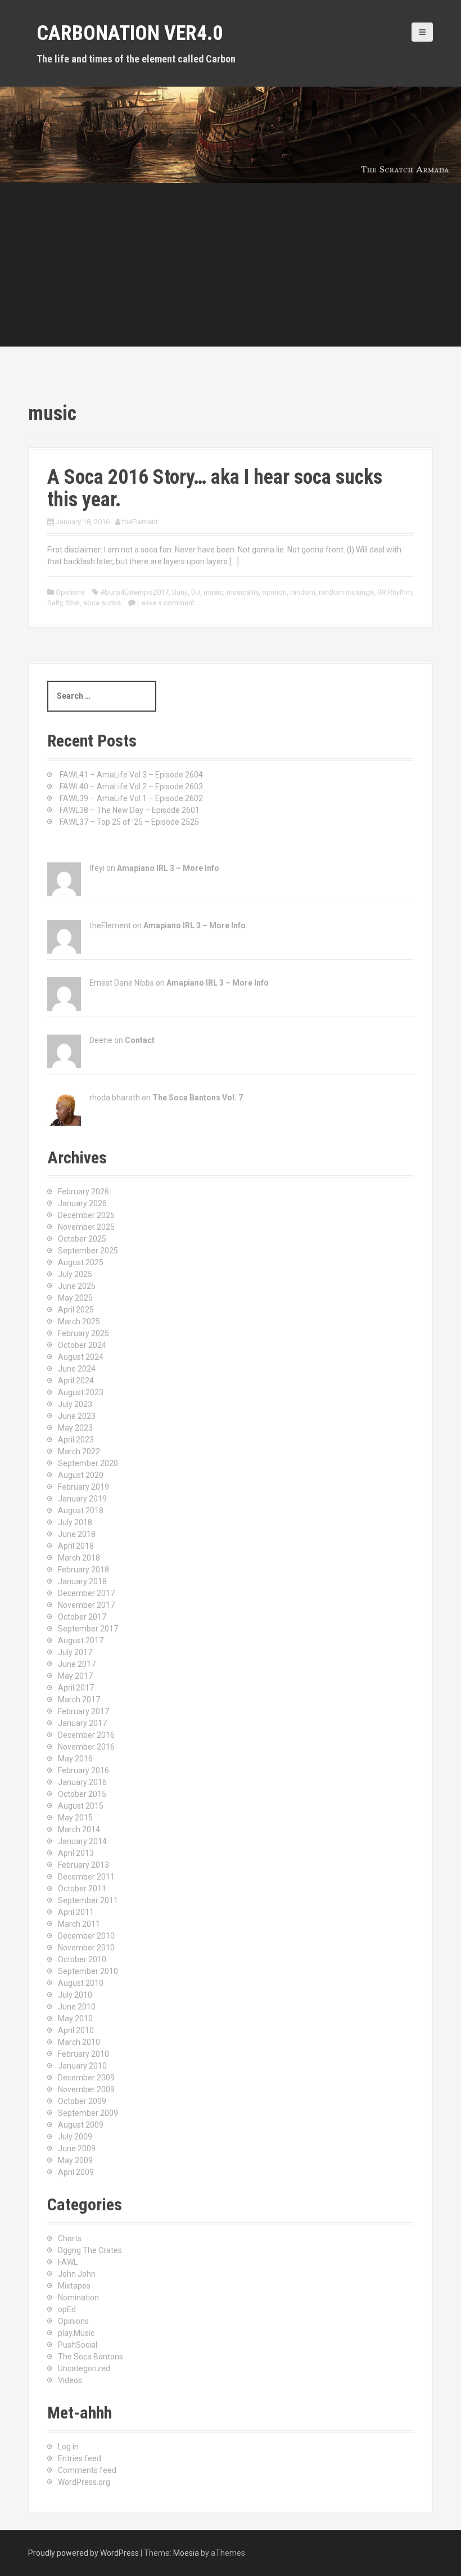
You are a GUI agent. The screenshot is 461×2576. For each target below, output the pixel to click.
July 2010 (75, 1995)
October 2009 (82, 2101)
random (303, 592)
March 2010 (79, 2042)
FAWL (68, 2262)
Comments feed (87, 2470)
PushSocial (78, 2345)
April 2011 (76, 1912)
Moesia (186, 2553)
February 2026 (83, 1192)
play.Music (76, 2333)
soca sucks (102, 603)
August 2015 (81, 1806)
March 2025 (79, 1321)
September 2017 (88, 1629)
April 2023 (76, 1440)
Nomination (78, 2298)
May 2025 (75, 1298)
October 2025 (82, 1239)
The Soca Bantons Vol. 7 (198, 1098)
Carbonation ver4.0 (130, 33)
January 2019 (82, 1499)
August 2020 (81, 1475)
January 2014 (82, 1841)
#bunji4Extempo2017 (134, 592)
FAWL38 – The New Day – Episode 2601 (130, 810)
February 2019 (83, 1487)
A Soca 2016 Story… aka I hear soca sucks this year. (215, 488)
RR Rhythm (395, 592)
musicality (243, 592)
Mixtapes (74, 2286)
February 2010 (83, 2054)
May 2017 (75, 1676)
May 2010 (75, 2018)
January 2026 (82, 1203)
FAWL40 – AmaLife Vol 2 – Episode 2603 (131, 786)
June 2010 (77, 2007)
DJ (196, 592)
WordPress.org (84, 2482)
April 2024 (76, 1381)
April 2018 (76, 1546)
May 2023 (75, 1428)
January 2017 (82, 1723)
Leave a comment (166, 603)
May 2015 (75, 1818)
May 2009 (75, 2160)
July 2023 (75, 1404)
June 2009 (77, 2148)
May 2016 (75, 1759)
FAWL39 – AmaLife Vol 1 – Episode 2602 (131, 798)
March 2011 (79, 1924)
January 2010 (82, 2066)
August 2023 (81, 1392)
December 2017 (86, 1593)
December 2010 (86, 1936)
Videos (70, 2380)
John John (77, 2274)
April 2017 (76, 1688)
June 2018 (77, 1534)
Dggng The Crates (90, 2250)
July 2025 (75, 1274)
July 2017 (75, 1652)
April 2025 (76, 1310)
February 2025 (83, 1333)
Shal (73, 603)
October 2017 (82, 1617)
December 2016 (86, 1735)
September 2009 (88, 2113)
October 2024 (82, 1345)
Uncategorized (84, 2368)
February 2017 (83, 1711)
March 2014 (79, 1829)
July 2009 (75, 2137)
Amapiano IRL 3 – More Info (168, 868)
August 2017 (81, 1640)
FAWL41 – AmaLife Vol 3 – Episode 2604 (131, 775)
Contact (140, 1040)
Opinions (70, 592)
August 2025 (81, 1262)
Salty (55, 603)
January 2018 (82, 1581)
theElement (140, 522)
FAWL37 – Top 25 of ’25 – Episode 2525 (129, 822)
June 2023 (77, 1416)
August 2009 (81, 2125)
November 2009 (86, 2089)
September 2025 (88, 1251)
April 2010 (76, 2030)
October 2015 (82, 1794)
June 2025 (77, 1286)
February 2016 (83, 1770)
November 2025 (86, 1227)
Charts (70, 2238)
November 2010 (86, 1948)
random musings (346, 592)
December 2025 (86, 1215)
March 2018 (79, 1558)
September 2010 (88, 1971)
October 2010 (82, 1959)
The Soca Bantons (91, 2357)
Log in (68, 2447)
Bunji (180, 592)
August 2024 (81, 1357)
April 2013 (76, 1853)
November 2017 (86, 1605)
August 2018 (81, 1510)
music (213, 592)
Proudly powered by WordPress (83, 2553)
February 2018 (83, 1570)
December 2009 (86, 2078)
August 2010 (81, 1983)
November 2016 (86, 1747)
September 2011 (88, 1900)
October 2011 (82, 1889)
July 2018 (75, 1522)
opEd (67, 2309)
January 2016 (82, 1782)
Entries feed (80, 2458)
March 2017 (79, 1700)
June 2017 (77, 1664)
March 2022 (79, 1451)
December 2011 (86, 1877)
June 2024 (77, 1369)
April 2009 (76, 2172)
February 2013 (83, 1865)
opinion (274, 592)
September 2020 (88, 1463)
